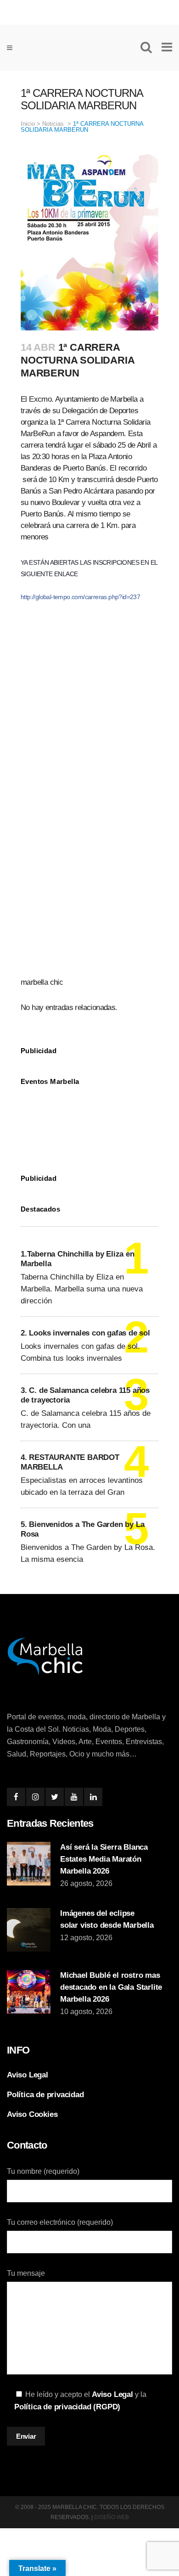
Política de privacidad (45, 2095)
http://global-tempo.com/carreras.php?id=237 (80, 597)
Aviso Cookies (32, 2114)
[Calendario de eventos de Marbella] (89, 1123)
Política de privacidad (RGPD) (67, 2407)
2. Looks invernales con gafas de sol (85, 1333)
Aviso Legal (28, 2075)
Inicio (28, 124)
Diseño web (112, 2517)
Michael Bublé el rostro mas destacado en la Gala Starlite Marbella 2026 (111, 1987)
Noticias (53, 124)
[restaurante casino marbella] (89, 11)
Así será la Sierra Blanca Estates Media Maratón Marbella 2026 (104, 1859)
